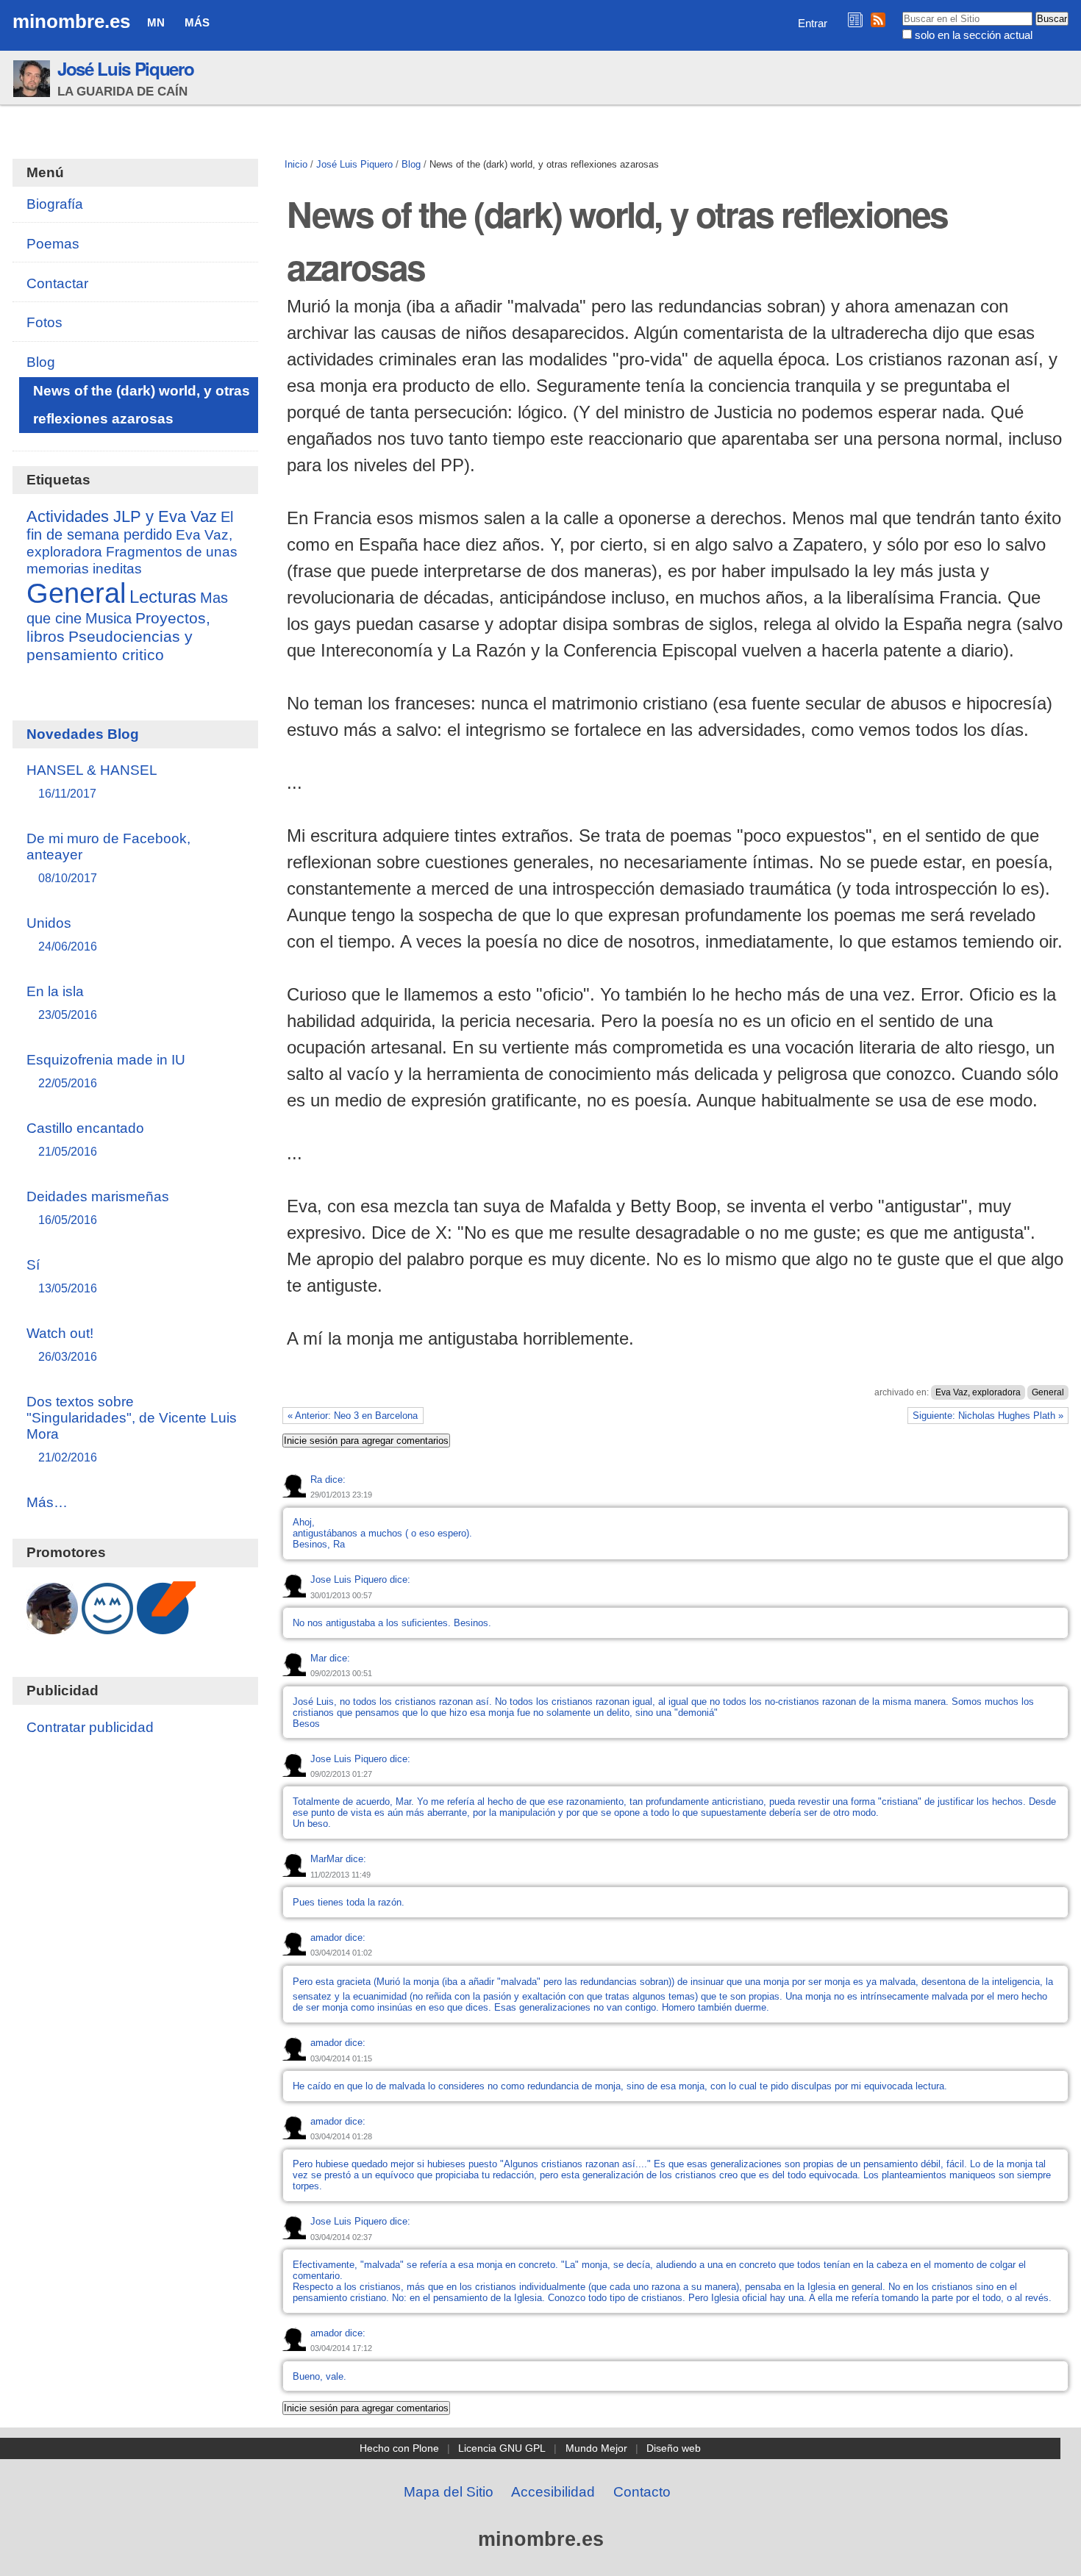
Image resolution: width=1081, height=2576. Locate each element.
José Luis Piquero (125, 68)
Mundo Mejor (596, 2448)
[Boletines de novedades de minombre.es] (855, 19)
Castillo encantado (85, 1139)
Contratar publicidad (90, 1727)
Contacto (642, 2492)
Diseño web (674, 2448)
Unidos (62, 934)
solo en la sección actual (974, 35)
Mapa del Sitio (449, 2492)
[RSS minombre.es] (878, 19)
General (1048, 1392)
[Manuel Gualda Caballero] (52, 1627)
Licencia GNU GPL (502, 2448)
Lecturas (163, 597)
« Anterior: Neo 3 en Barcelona (353, 1416)
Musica (108, 618)
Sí (62, 1276)
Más (197, 22)
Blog (411, 164)
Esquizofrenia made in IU (106, 1071)
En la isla (62, 1002)
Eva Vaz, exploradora (978, 1392)
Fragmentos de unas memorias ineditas (132, 560)
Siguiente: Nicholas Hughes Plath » (988, 1416)
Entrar (813, 23)
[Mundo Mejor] (107, 1627)
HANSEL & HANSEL (92, 781)
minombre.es (71, 21)
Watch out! (62, 1344)
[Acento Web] (166, 1627)
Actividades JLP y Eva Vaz (122, 517)
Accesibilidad (553, 2492)
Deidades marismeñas (98, 1207)
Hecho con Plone (399, 2448)
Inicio (296, 164)
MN (156, 22)
